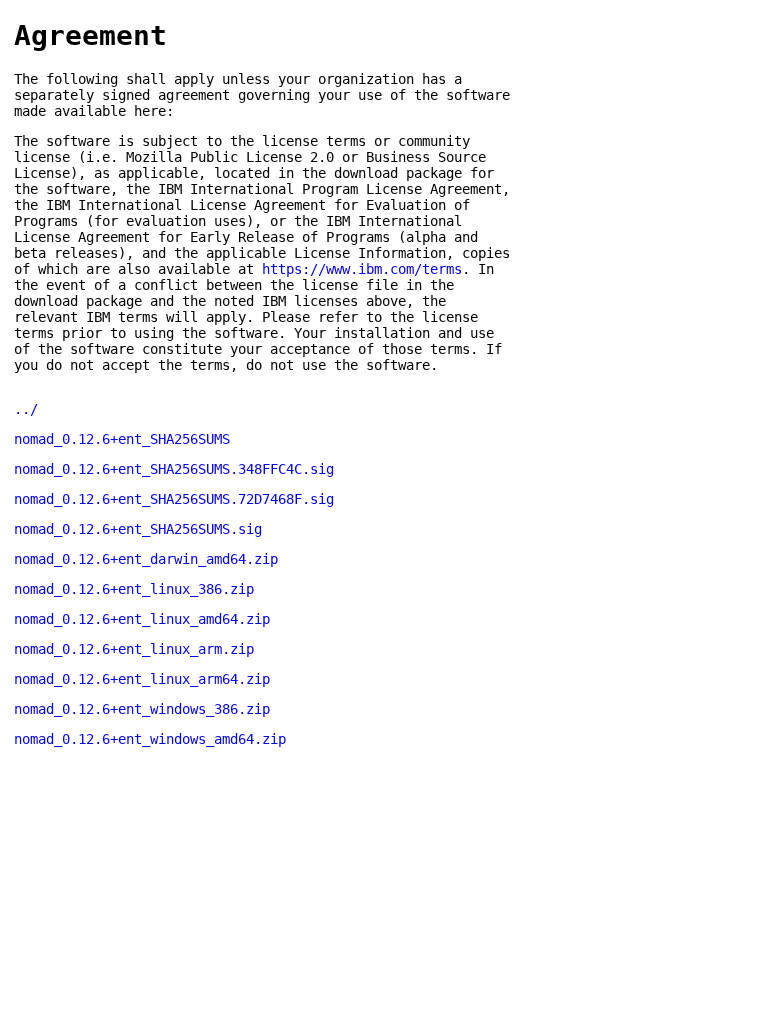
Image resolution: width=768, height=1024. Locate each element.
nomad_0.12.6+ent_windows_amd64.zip (150, 739)
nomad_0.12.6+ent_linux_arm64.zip (142, 679)
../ (26, 409)
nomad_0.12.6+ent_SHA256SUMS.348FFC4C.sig (174, 469)
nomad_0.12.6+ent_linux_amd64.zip (142, 619)
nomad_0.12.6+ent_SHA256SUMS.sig (138, 529)
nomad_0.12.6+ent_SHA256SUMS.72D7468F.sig (174, 499)
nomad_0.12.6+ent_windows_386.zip (142, 709)
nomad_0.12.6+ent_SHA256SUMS (122, 439)
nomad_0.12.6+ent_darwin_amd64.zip (146, 559)
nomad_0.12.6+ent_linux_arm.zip (134, 649)
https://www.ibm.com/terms (362, 269)
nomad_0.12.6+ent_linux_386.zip (134, 589)
